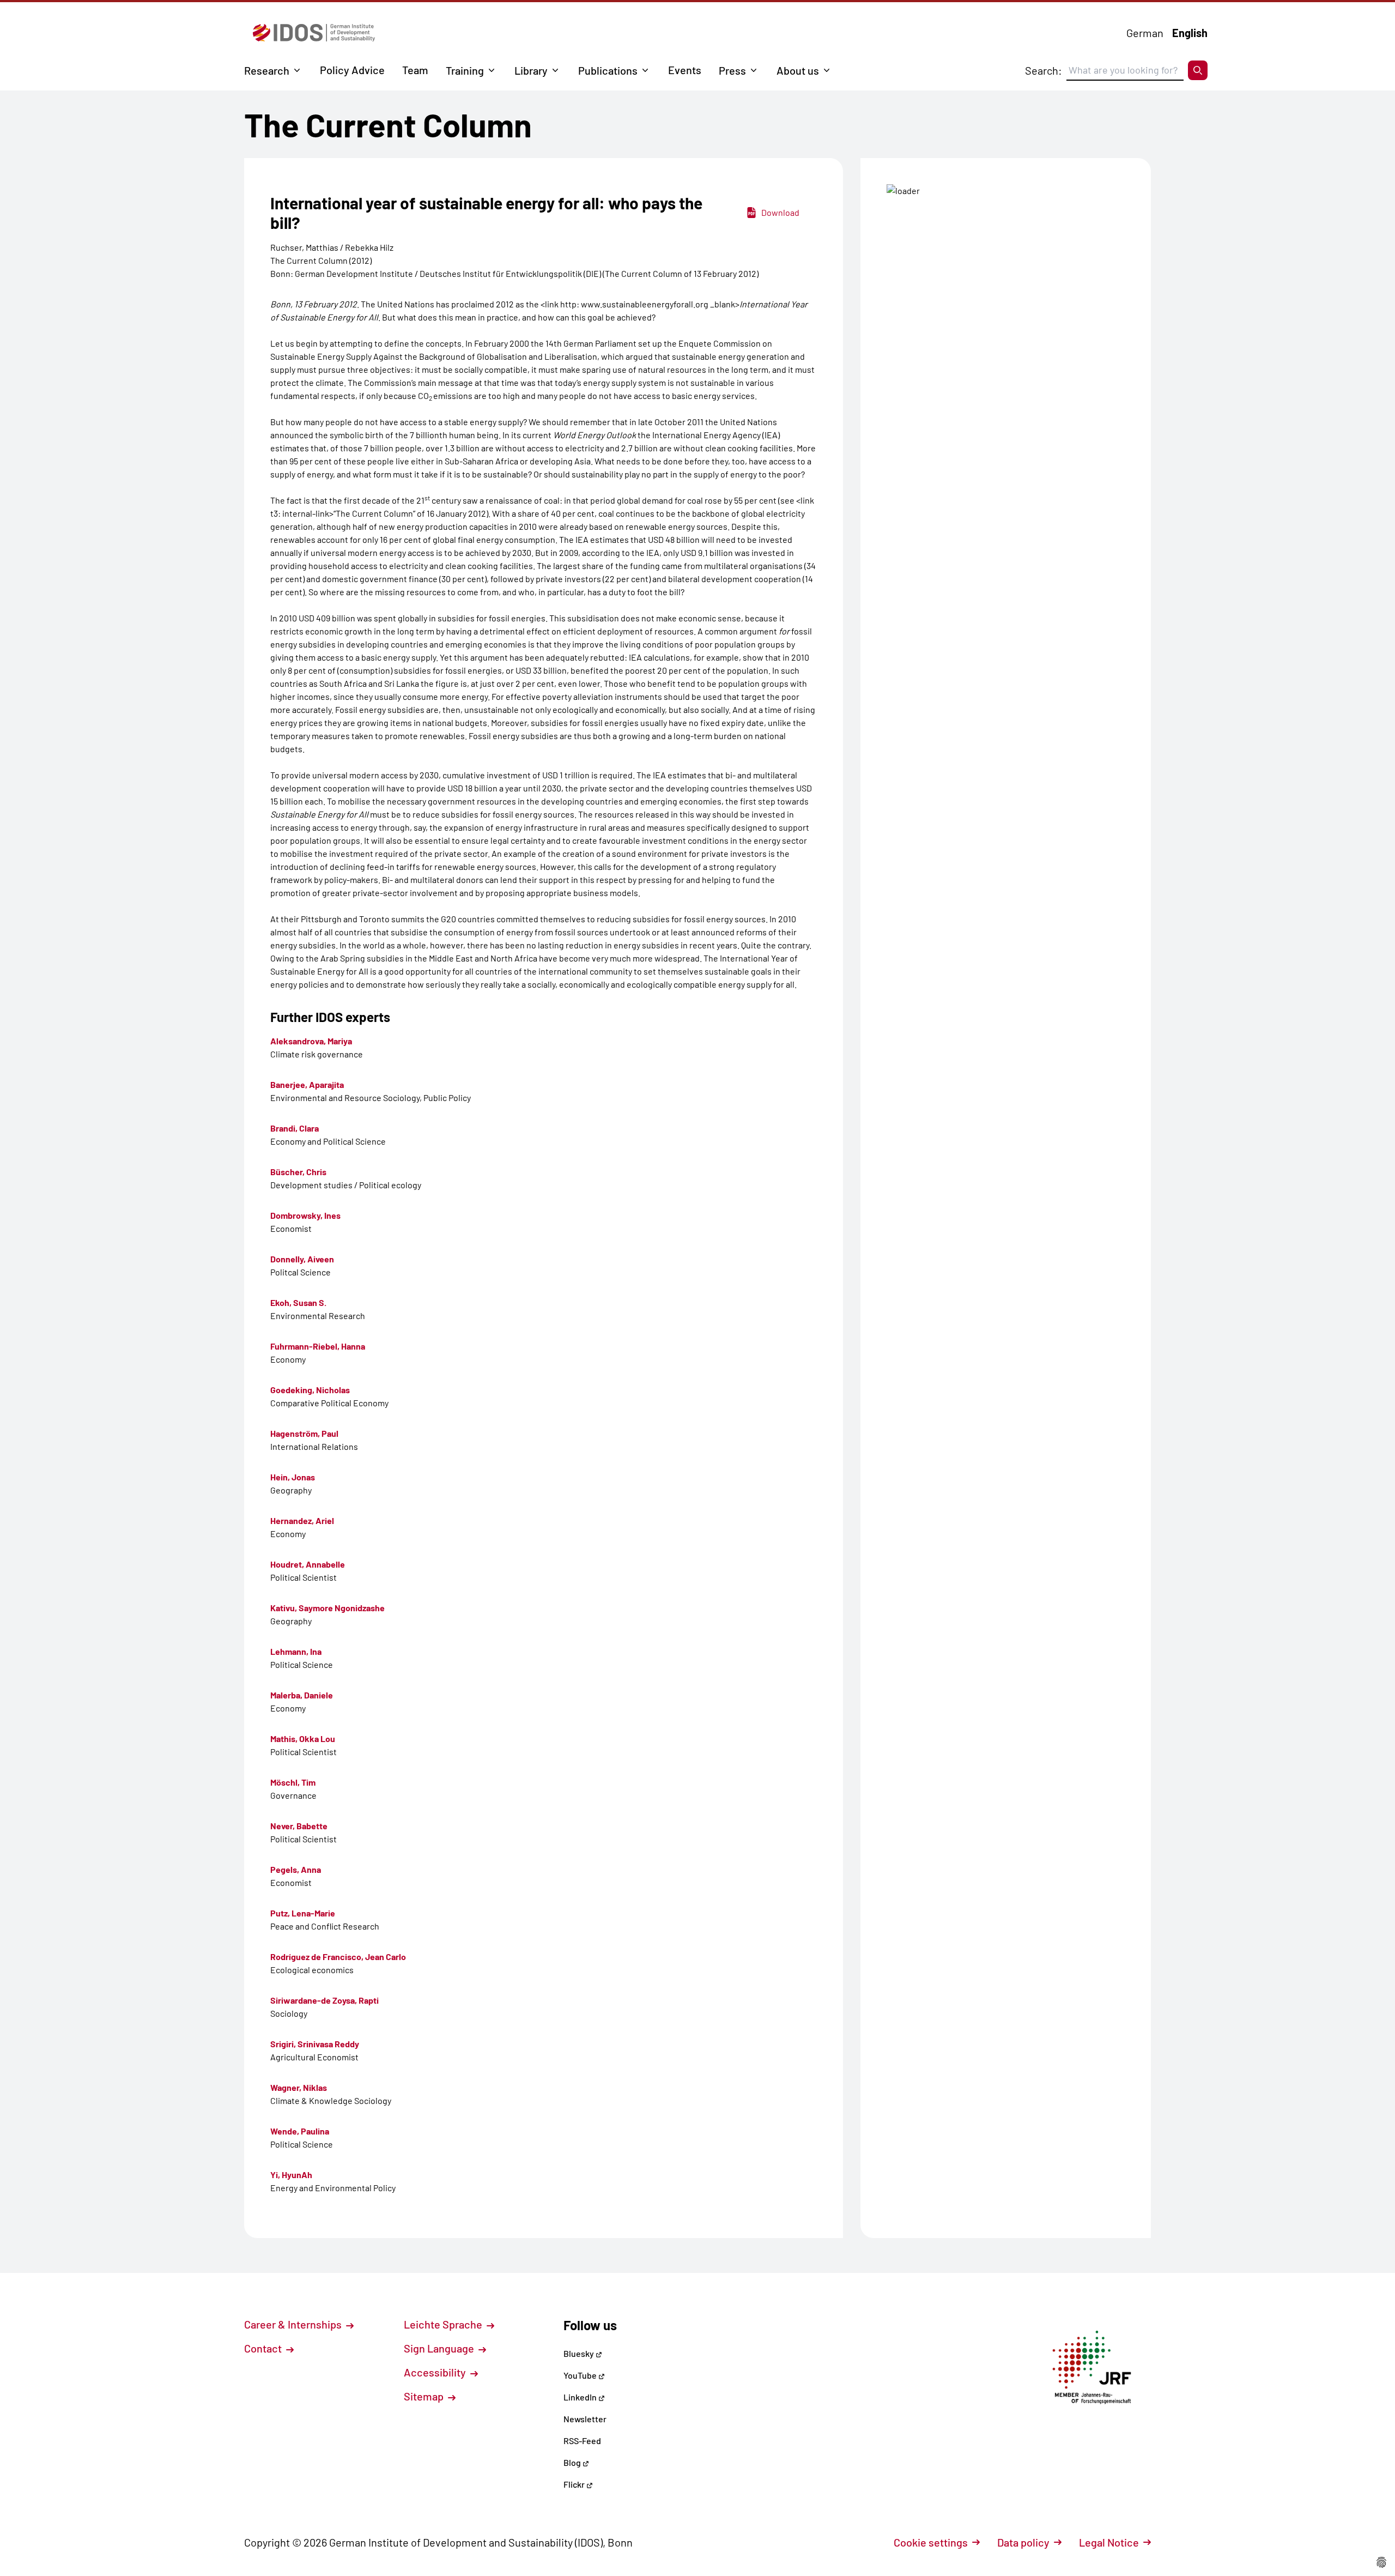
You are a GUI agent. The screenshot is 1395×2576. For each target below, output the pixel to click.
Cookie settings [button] (931, 2542)
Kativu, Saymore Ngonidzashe (327, 1608)
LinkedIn (581, 2397)
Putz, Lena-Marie (303, 1913)
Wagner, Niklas (299, 2087)
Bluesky (580, 2353)
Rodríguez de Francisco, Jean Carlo (338, 1957)
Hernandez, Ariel (302, 1520)
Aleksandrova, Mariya (311, 1041)
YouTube (581, 2375)
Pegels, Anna (296, 1869)
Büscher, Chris (298, 1172)
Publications (608, 70)
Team (415, 70)
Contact (264, 2348)
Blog (573, 2462)
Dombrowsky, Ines (305, 1215)
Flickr (575, 2484)
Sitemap (425, 2396)
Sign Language (440, 2348)
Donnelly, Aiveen (302, 1259)
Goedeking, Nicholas (310, 1390)
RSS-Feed (582, 2441)
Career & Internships (294, 2324)
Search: (1044, 70)
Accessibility (436, 2372)
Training (465, 70)
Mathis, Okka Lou (303, 1739)
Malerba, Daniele (302, 1695)
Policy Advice (352, 70)
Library (531, 70)
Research (267, 70)
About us (798, 70)
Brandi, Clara (295, 1128)
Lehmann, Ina (296, 1651)
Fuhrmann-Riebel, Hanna (318, 1346)
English (1190, 33)
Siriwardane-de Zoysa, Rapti (325, 2000)
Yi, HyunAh (291, 2175)
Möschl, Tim (293, 1782)
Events (685, 70)
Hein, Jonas (293, 1477)
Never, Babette (299, 1826)
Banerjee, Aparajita (307, 1084)
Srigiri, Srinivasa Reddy (315, 2044)
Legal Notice (1109, 2542)
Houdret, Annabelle (308, 1564)
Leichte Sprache (444, 2324)
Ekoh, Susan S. (298, 1302)
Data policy (1023, 2542)
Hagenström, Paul (304, 1433)
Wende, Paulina (300, 2131)
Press (732, 70)
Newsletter (585, 2419)
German (1145, 33)
